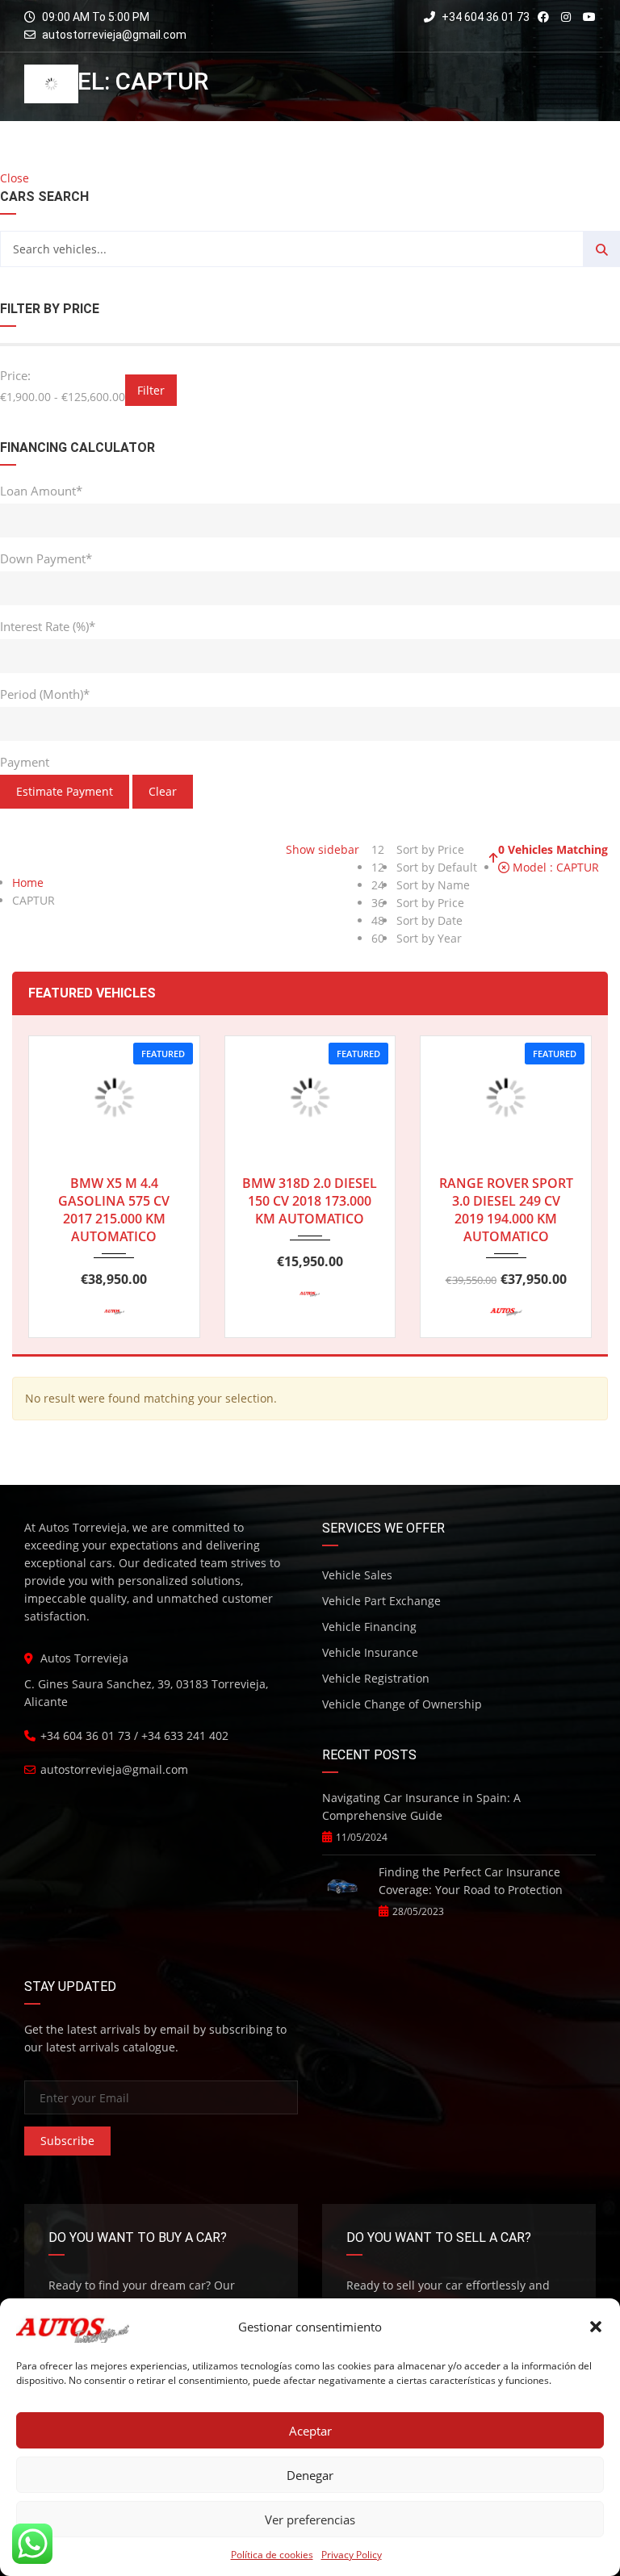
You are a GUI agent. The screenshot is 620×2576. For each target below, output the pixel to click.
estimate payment (65, 791)
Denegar (310, 2475)
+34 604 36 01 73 (484, 17)
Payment (25, 762)
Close (15, 178)
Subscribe (67, 2141)
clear (163, 791)
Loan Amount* (41, 491)
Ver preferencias (310, 2520)
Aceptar (310, 2431)
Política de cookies (272, 2555)
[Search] (602, 249)
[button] (596, 2327)
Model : (554, 867)
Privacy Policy (352, 2555)
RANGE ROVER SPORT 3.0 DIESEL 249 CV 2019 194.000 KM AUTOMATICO (506, 1210)
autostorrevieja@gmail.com (114, 35)
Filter (151, 390)
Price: (15, 375)
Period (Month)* (45, 694)
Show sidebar (321, 849)
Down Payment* (46, 558)
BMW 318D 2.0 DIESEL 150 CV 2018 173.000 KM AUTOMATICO (310, 1201)
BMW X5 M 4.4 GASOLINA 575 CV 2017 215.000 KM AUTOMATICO (114, 1210)
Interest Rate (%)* (48, 626)
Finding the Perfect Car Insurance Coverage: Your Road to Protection (471, 1881)
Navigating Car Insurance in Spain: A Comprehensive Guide (421, 1807)
